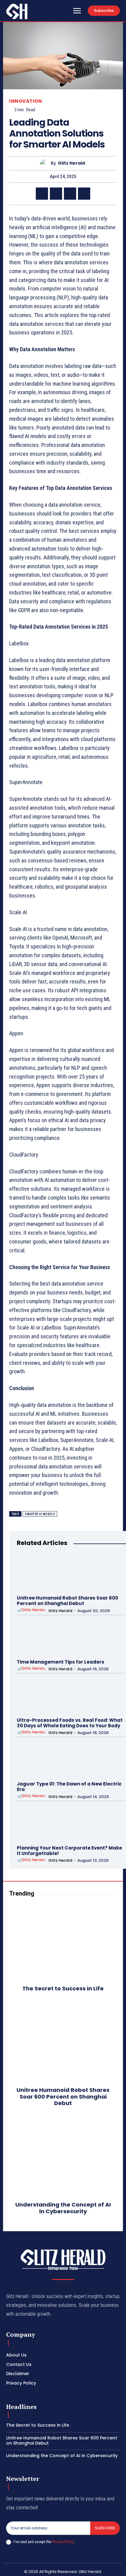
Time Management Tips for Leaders (61, 1662)
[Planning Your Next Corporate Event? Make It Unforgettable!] (35, 1823)
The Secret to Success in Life (63, 1988)
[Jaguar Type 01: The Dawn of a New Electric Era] (35, 1759)
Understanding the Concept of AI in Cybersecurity (63, 2208)
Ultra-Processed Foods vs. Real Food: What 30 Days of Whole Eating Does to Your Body (70, 1723)
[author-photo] (32, 1610)
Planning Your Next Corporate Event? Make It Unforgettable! (69, 1851)
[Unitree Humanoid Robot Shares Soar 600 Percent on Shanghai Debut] (35, 1573)
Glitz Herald (71, 163)
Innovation (26, 101)
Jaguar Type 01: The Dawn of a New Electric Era (69, 1787)
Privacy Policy (63, 2542)
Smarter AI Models (40, 1514)
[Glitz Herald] (45, 163)
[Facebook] (42, 194)
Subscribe (105, 2528)
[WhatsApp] (84, 194)
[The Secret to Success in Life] (63, 1942)
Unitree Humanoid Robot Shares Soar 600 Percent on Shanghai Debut (67, 1601)
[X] (56, 194)
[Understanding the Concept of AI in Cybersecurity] (63, 2158)
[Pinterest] (70, 194)
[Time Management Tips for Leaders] (35, 1637)
